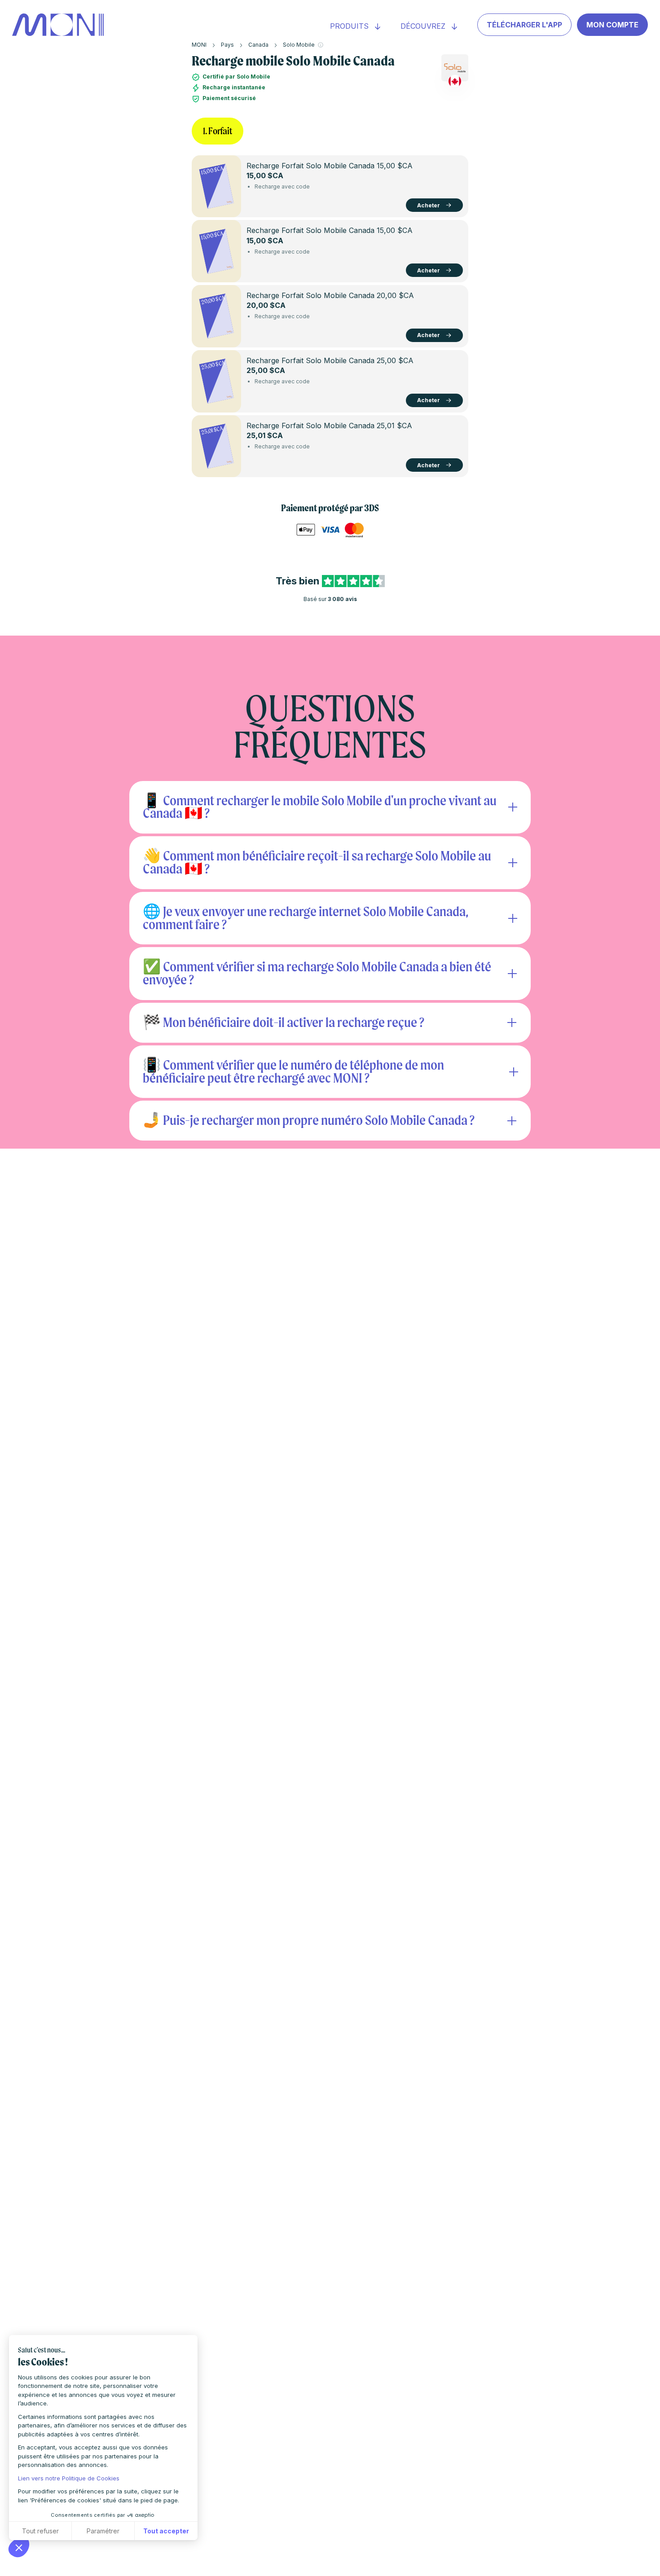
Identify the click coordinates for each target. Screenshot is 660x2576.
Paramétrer (103, 2531)
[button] (19, 2547)
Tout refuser (40, 2531)
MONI (199, 45)
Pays (227, 45)
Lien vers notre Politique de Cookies (69, 2478)
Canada (258, 45)
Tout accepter (166, 2531)
